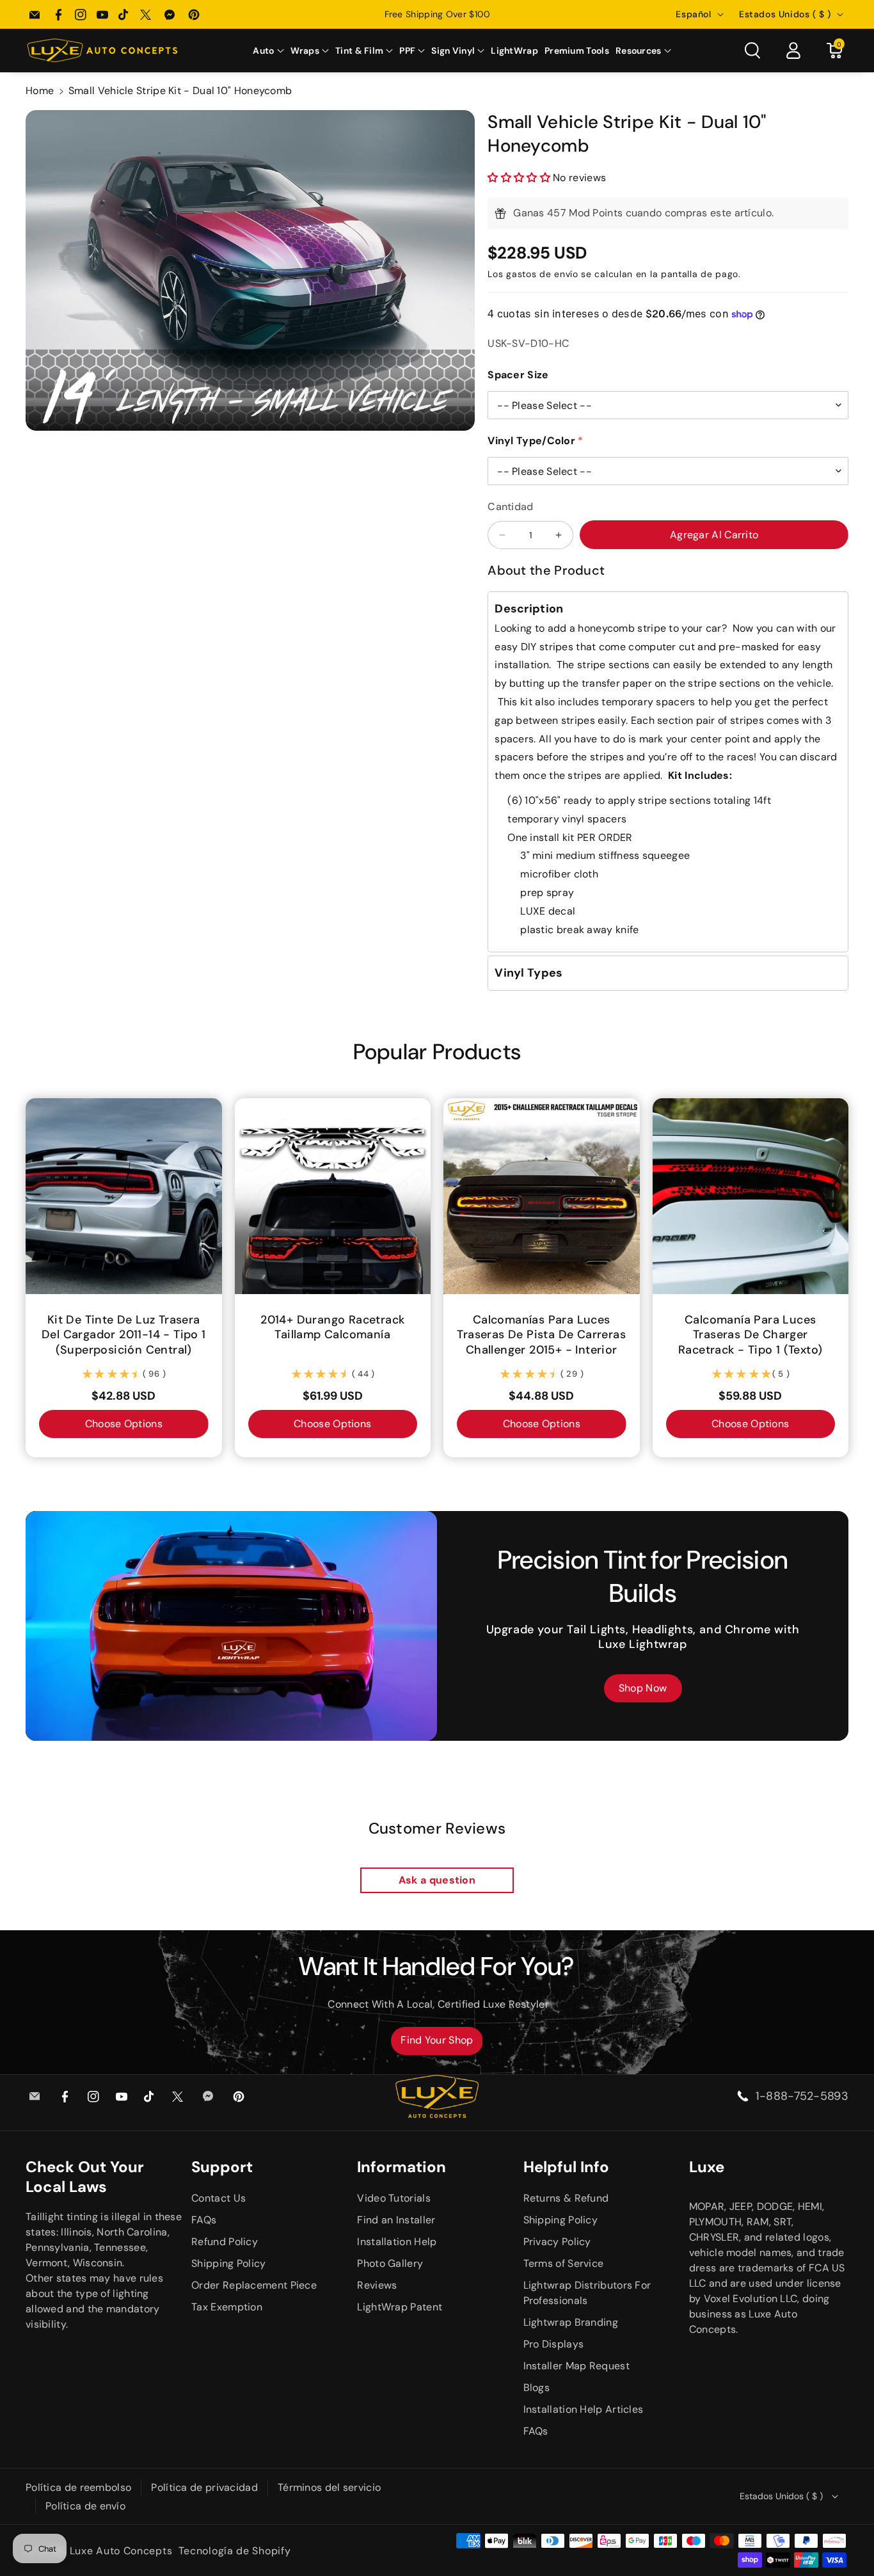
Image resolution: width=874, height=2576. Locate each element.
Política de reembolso (78, 2487)
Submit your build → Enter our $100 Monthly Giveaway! (437, 14)
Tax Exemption (227, 2307)
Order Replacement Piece (254, 2285)
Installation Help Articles (584, 2409)
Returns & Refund (566, 2198)
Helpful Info (566, 2167)
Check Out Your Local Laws (85, 2177)
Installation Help (397, 2242)
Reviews (377, 2285)
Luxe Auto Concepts (121, 2551)
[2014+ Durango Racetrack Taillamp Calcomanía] (333, 1196)
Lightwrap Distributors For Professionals (587, 2293)
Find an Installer (396, 2220)
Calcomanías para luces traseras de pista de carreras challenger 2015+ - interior (541, 1334)
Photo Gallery (390, 2263)
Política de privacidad (204, 2487)
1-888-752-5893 (802, 2096)
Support (222, 2167)
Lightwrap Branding (571, 2322)
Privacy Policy (557, 2242)
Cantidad (510, 507)
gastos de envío (542, 274)
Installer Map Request (576, 2366)
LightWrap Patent (400, 2307)
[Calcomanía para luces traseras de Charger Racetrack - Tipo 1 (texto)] (751, 1196)
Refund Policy (225, 2242)
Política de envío (85, 2506)
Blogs (537, 2388)
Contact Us (219, 2198)
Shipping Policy (229, 2263)
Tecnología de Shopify (235, 2551)
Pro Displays (554, 2344)
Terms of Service (564, 2263)
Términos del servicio (329, 2487)
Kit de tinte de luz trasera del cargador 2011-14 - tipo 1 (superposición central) (124, 1334)
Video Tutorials (394, 2198)
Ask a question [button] (437, 1880)
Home (40, 91)
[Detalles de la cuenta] (793, 51)
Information (401, 2167)
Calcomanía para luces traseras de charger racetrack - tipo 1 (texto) (750, 1334)
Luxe (707, 2167)
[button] (268, 51)
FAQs (204, 2220)
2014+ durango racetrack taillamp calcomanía (332, 1327)
